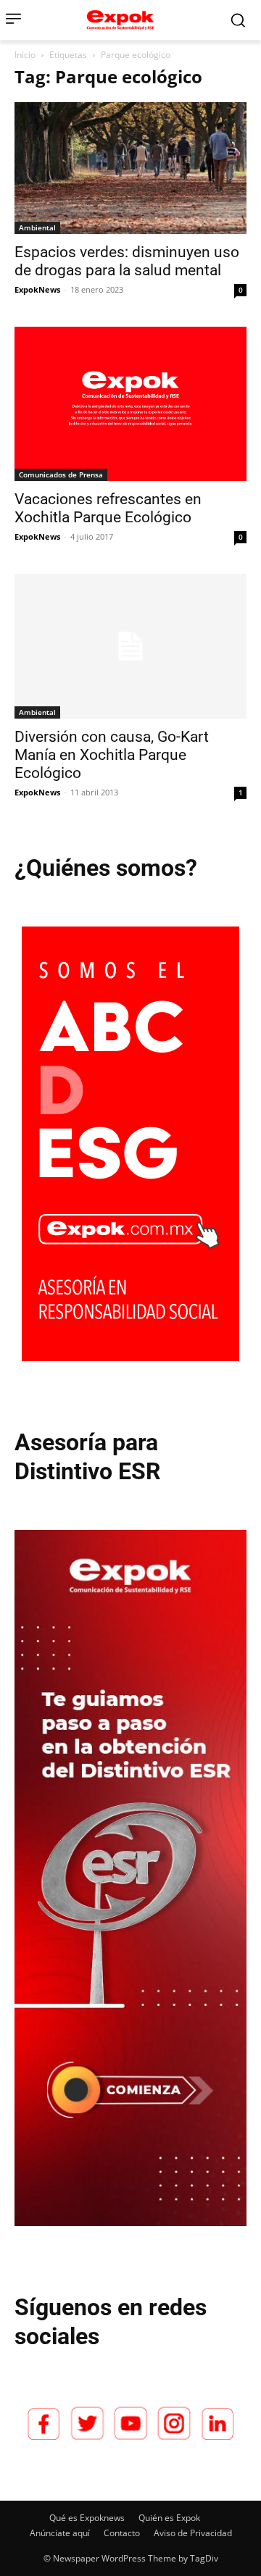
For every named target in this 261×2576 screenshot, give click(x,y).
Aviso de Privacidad (193, 2533)
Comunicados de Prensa (61, 474)
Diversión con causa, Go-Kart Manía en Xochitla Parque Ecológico (112, 755)
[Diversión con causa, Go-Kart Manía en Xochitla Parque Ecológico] (130, 646)
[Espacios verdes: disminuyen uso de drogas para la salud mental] (130, 168)
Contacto (122, 2533)
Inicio (25, 55)
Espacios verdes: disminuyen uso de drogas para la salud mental (127, 261)
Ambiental (37, 227)
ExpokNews (37, 289)
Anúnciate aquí (60, 2533)
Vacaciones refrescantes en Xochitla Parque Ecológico (108, 508)
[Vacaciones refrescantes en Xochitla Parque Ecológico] (130, 404)
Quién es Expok (169, 2518)
